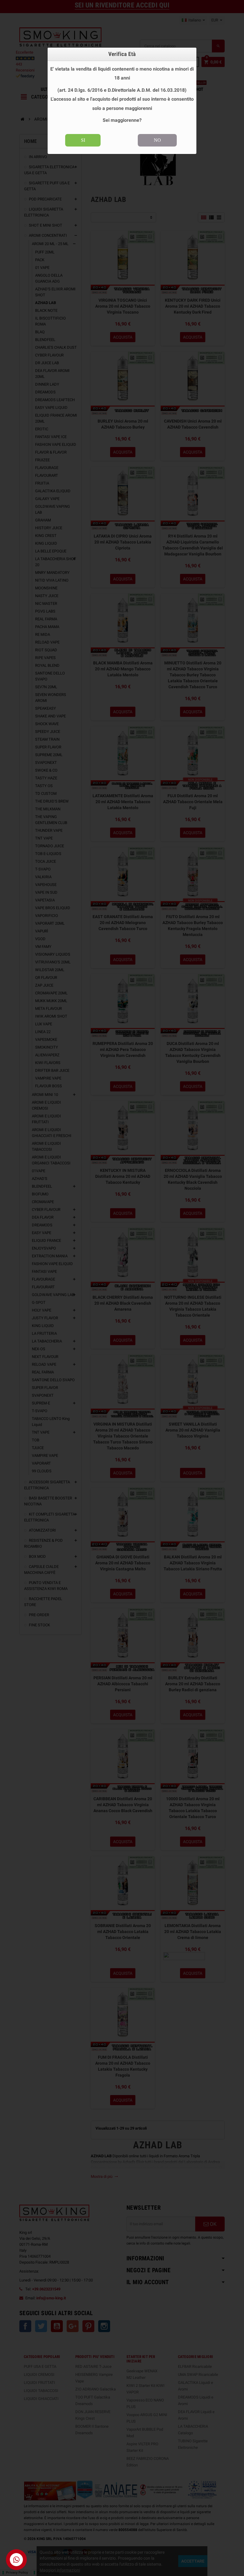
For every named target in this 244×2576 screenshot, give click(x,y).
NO (157, 140)
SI (83, 140)
